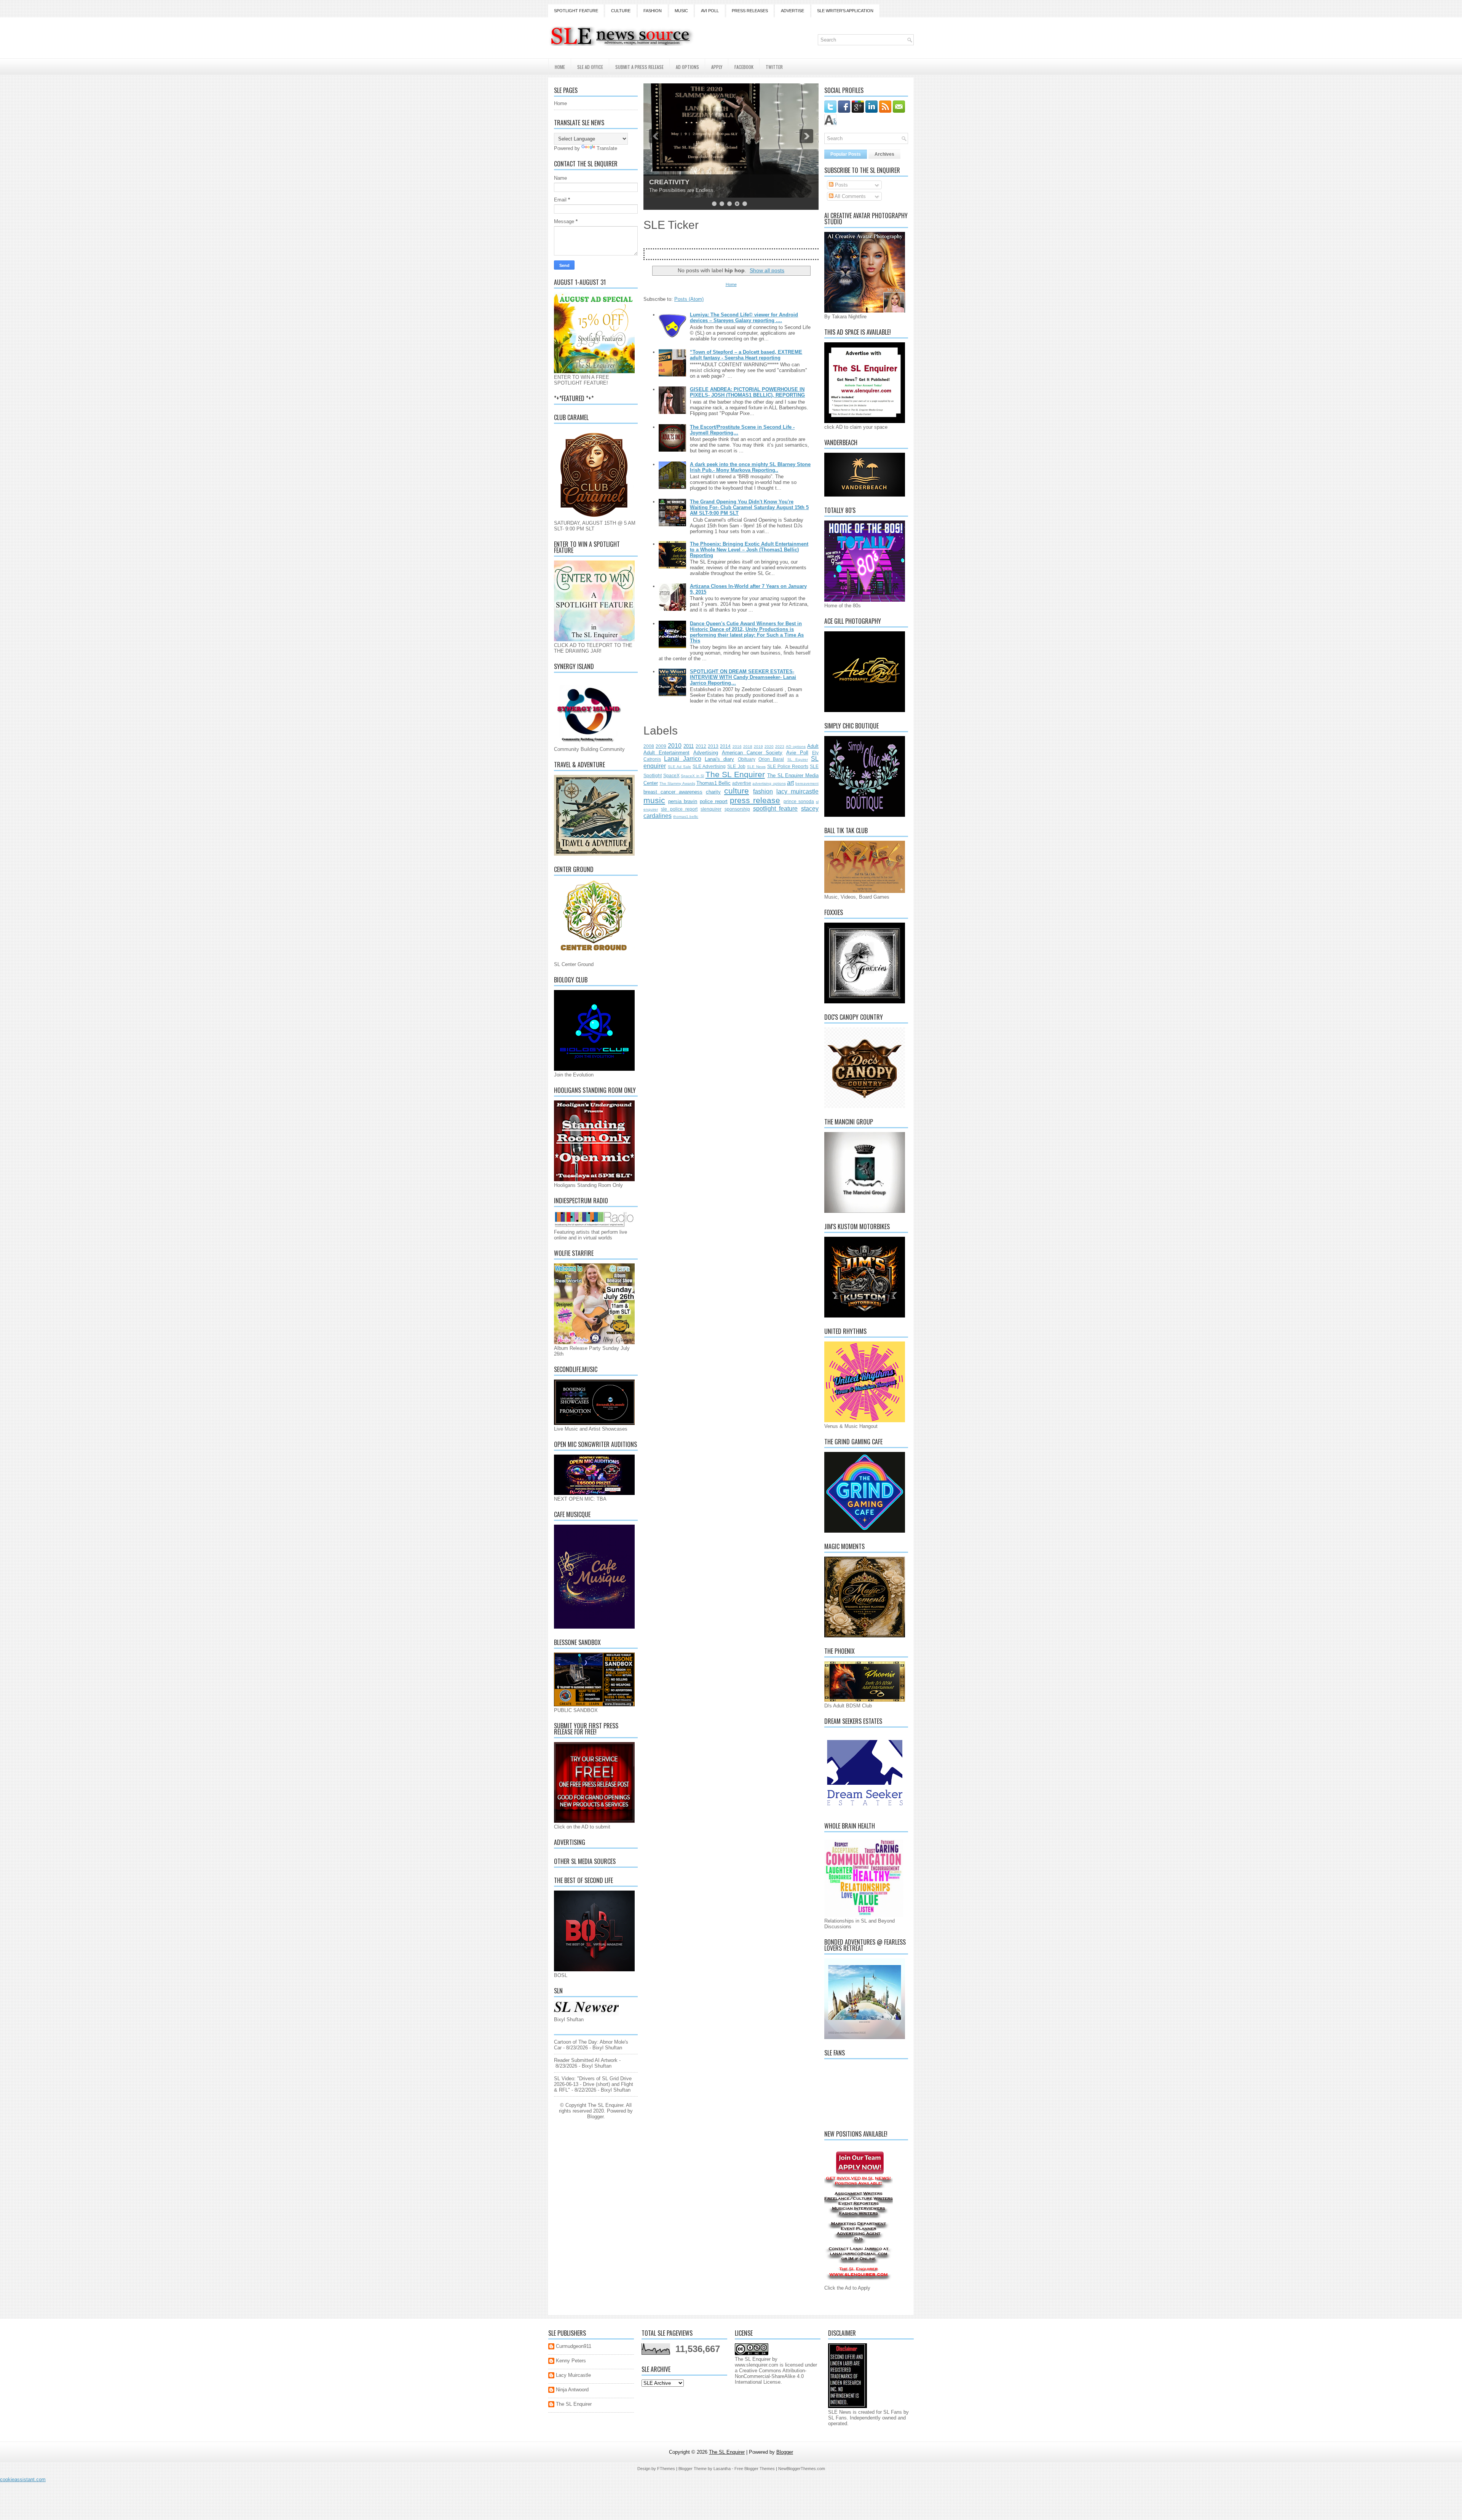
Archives (884, 154)
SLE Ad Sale (679, 767)
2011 (689, 746)
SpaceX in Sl (692, 776)
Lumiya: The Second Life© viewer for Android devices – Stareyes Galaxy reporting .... (744, 318)
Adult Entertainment (666, 753)
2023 (780, 747)
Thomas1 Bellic (713, 783)
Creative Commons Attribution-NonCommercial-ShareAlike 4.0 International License (771, 2376)
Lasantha (722, 2469)
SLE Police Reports (788, 766)
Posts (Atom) (689, 299)
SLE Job (736, 766)
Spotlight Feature (576, 11)
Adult (813, 746)
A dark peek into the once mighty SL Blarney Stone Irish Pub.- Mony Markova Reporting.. (750, 467)
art (790, 783)
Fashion (653, 11)
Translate (607, 148)
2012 (701, 746)
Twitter (774, 67)
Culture (621, 11)
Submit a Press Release (639, 67)
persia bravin (683, 801)
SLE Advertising (709, 766)
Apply (717, 67)
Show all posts (767, 270)
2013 (713, 746)
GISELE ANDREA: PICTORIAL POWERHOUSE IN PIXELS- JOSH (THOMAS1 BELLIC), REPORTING (747, 392)
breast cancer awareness (673, 792)
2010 (675, 746)
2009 (661, 746)
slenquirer (711, 809)
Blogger (595, 2117)
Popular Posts (846, 154)
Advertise (792, 11)
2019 (758, 747)
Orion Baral (771, 759)
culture (737, 791)
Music (681, 11)
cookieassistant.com (23, 2479)
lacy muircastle (797, 791)
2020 (769, 747)
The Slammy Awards (677, 783)
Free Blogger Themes (755, 2469)
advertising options (769, 783)
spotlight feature (776, 809)
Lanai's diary (719, 759)
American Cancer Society (752, 753)
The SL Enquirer (735, 774)
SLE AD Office (590, 67)
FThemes (666, 2469)
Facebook (744, 67)
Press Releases (750, 11)
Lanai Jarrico (682, 759)
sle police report (679, 809)
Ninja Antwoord (572, 2390)
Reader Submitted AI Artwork (586, 2060)
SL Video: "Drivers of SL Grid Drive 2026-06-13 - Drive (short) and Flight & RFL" (594, 2084)
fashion (763, 791)
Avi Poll (710, 11)
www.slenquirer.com (757, 2365)
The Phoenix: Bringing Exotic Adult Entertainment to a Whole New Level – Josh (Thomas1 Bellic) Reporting (749, 550)
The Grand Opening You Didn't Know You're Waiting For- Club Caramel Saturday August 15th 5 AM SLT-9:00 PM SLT (749, 507)
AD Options (687, 67)
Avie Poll (797, 753)
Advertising (706, 753)
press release (755, 800)
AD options (796, 747)
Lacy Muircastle (573, 2375)
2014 (725, 746)
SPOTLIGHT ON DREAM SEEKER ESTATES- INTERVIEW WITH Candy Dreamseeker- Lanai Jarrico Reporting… (743, 677)
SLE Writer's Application (845, 11)
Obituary (747, 759)
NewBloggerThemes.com (802, 2469)
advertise (742, 783)
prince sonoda (799, 801)
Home (560, 67)
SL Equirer (798, 759)
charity (713, 792)
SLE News (756, 767)
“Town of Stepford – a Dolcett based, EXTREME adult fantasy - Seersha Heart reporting (746, 355)
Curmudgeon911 (574, 2346)
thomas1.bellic (686, 817)
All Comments (850, 196)
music (654, 800)
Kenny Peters (571, 2361)
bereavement (807, 783)
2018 (748, 747)
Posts (841, 185)
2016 (737, 747)
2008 (649, 746)
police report (714, 801)
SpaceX (671, 775)
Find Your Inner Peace (685, 182)
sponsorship (737, 809)
